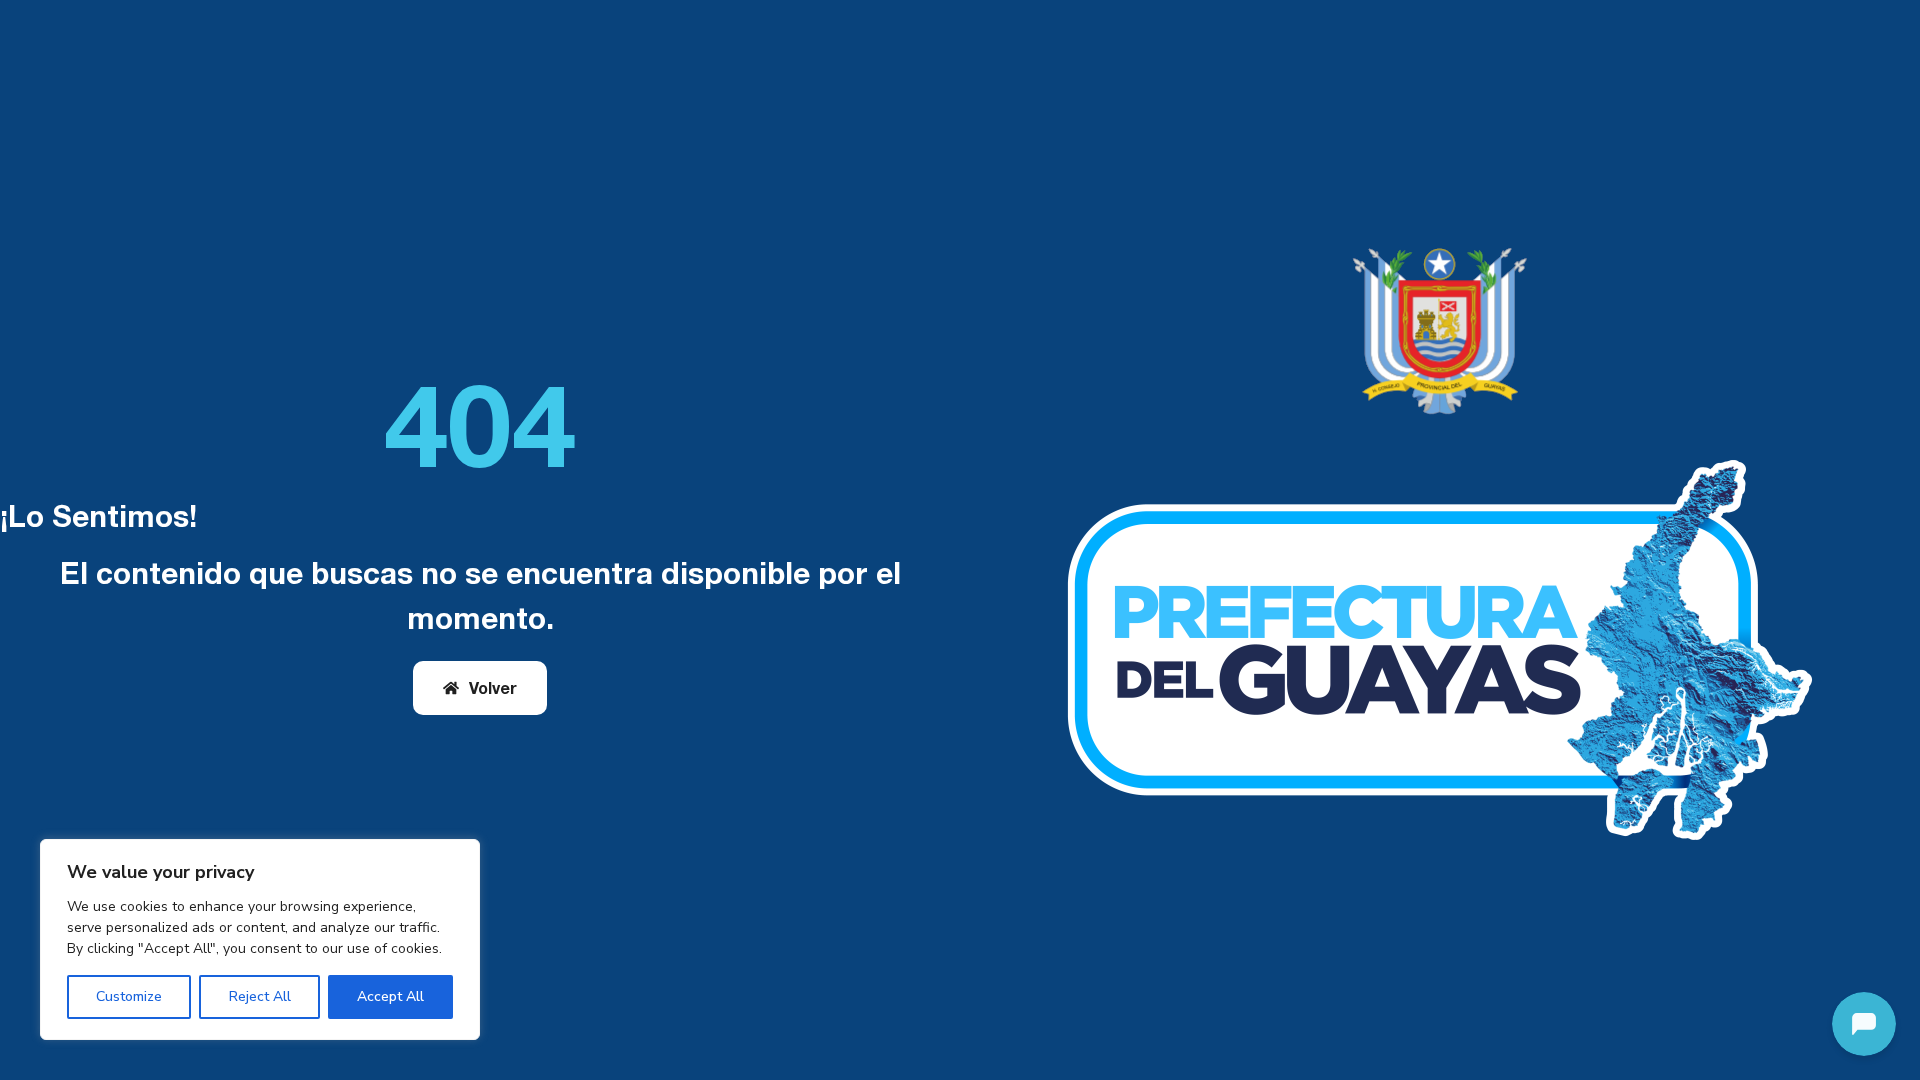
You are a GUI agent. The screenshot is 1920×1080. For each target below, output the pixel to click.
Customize (129, 996)
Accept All (390, 996)
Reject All (260, 996)
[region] (260, 939)
